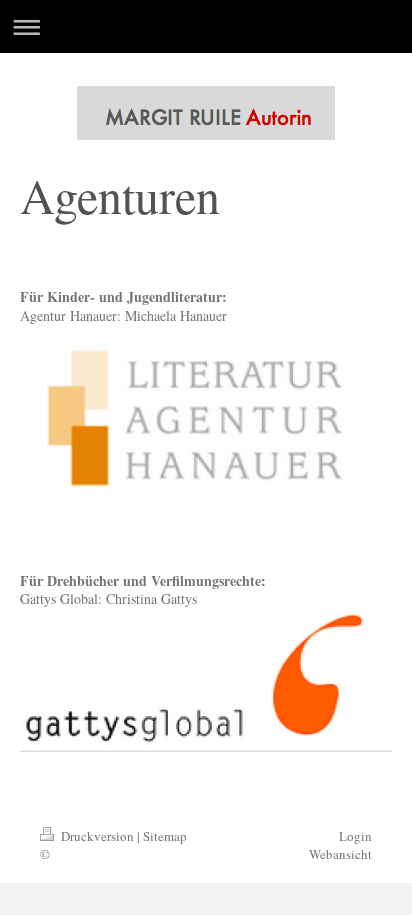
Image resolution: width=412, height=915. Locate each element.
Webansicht (340, 854)
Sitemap (165, 836)
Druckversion (97, 836)
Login (355, 836)
